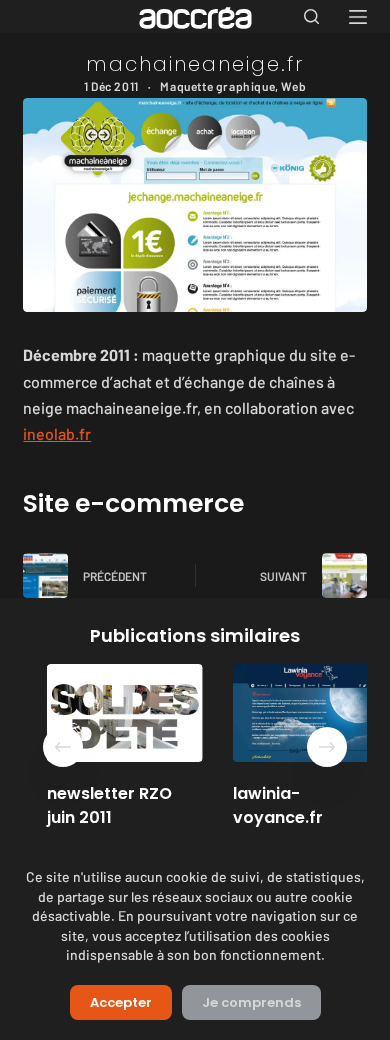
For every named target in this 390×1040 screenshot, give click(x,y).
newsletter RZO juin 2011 (96, 805)
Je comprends (251, 1002)
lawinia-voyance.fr (265, 805)
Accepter (121, 1002)
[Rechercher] (311, 16)
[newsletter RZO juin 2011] (112, 713)
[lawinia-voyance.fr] (298, 713)
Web (293, 86)
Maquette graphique (217, 86)
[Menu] (358, 17)
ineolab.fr (57, 433)
